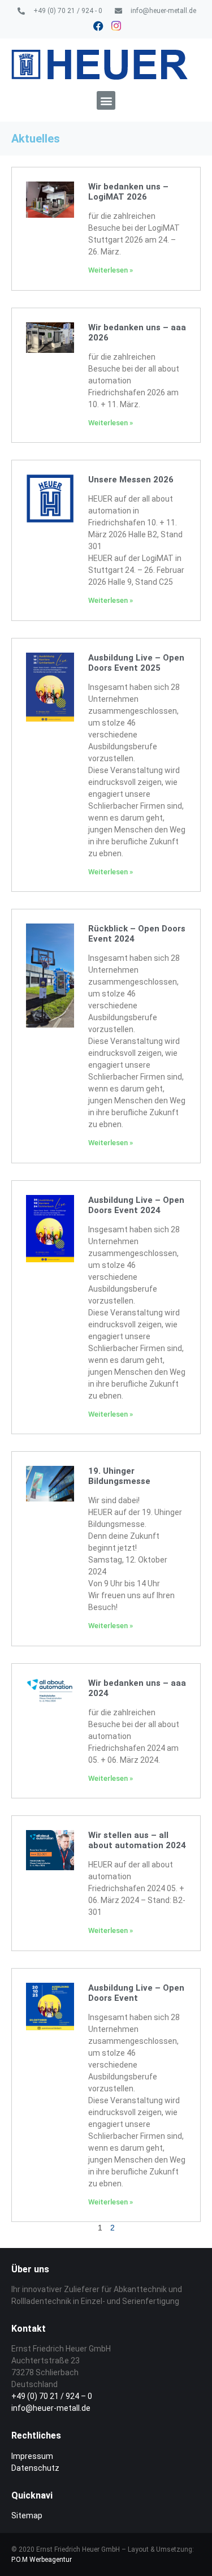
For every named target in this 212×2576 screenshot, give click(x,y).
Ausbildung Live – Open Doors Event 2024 (136, 1205)
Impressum (32, 2456)
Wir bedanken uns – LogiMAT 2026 (128, 192)
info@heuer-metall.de (51, 2408)
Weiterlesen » (111, 270)
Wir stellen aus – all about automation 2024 (137, 1840)
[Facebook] (98, 26)
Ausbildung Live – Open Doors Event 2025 (136, 663)
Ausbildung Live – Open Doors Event (136, 1993)
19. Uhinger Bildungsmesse (119, 1476)
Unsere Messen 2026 (131, 480)
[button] (106, 100)
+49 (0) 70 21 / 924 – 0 (52, 2396)
